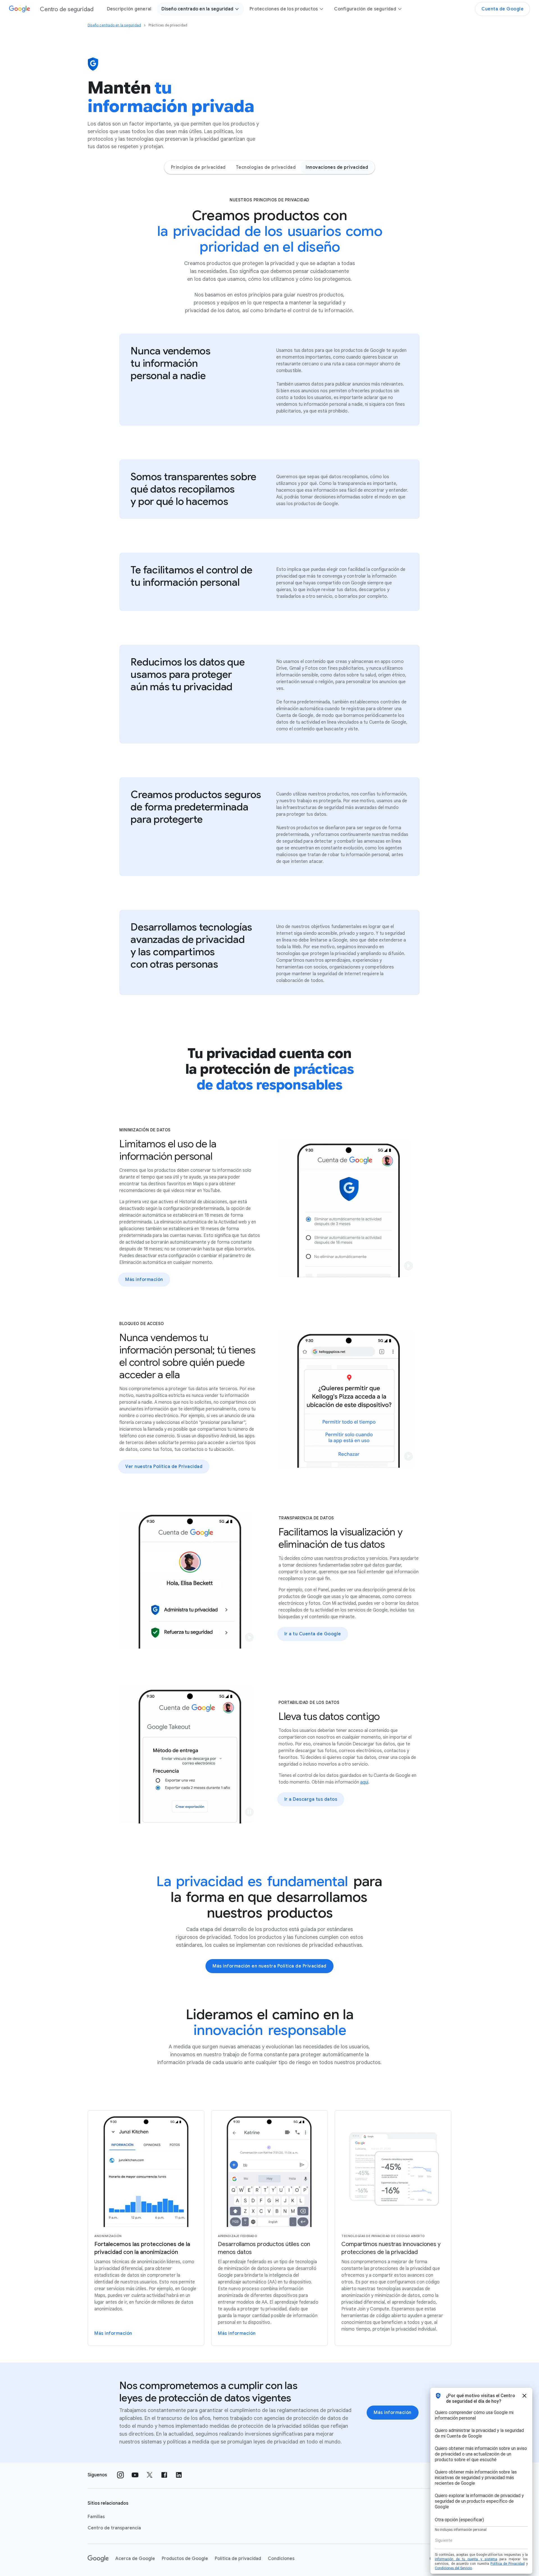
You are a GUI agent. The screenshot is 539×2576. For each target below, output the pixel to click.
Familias (96, 2517)
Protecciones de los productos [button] (284, 9)
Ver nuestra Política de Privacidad (164, 1467)
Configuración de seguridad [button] (365, 9)
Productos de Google (185, 2559)
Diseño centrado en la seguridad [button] (197, 9)
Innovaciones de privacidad (337, 167)
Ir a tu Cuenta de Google (313, 1634)
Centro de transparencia (114, 2528)
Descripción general (129, 9)
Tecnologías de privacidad (266, 167)
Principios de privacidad (198, 167)
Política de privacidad (238, 2559)
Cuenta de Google (503, 9)
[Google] (98, 2559)
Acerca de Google (135, 2559)
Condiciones (281, 2559)
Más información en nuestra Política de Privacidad (269, 1966)
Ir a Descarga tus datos (311, 1799)
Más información (144, 1280)
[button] (408, 1266)
